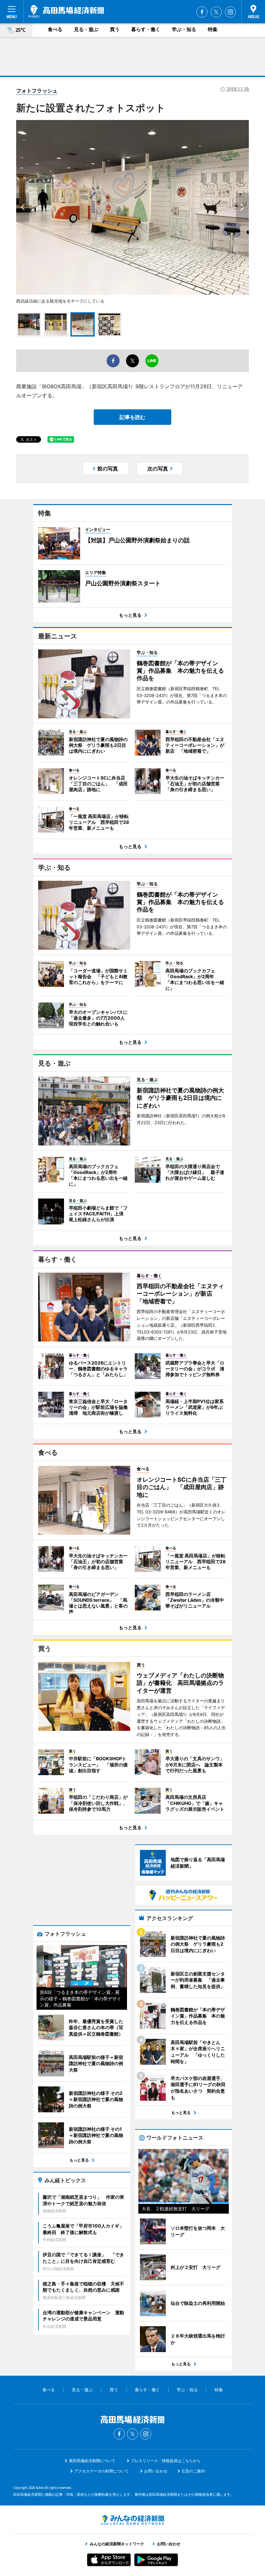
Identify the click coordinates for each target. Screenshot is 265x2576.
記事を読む (132, 417)
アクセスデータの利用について (101, 2471)
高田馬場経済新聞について (92, 2461)
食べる (55, 29)
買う (115, 29)
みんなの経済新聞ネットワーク (132, 2520)
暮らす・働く (146, 29)
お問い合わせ (156, 2471)
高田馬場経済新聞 (66, 11)
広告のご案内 (193, 2471)
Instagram (230, 12)
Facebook (202, 12)
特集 (213, 29)
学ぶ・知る (184, 29)
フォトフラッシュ (37, 91)
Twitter (216, 12)
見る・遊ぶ (86, 29)
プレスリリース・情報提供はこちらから (166, 2461)
